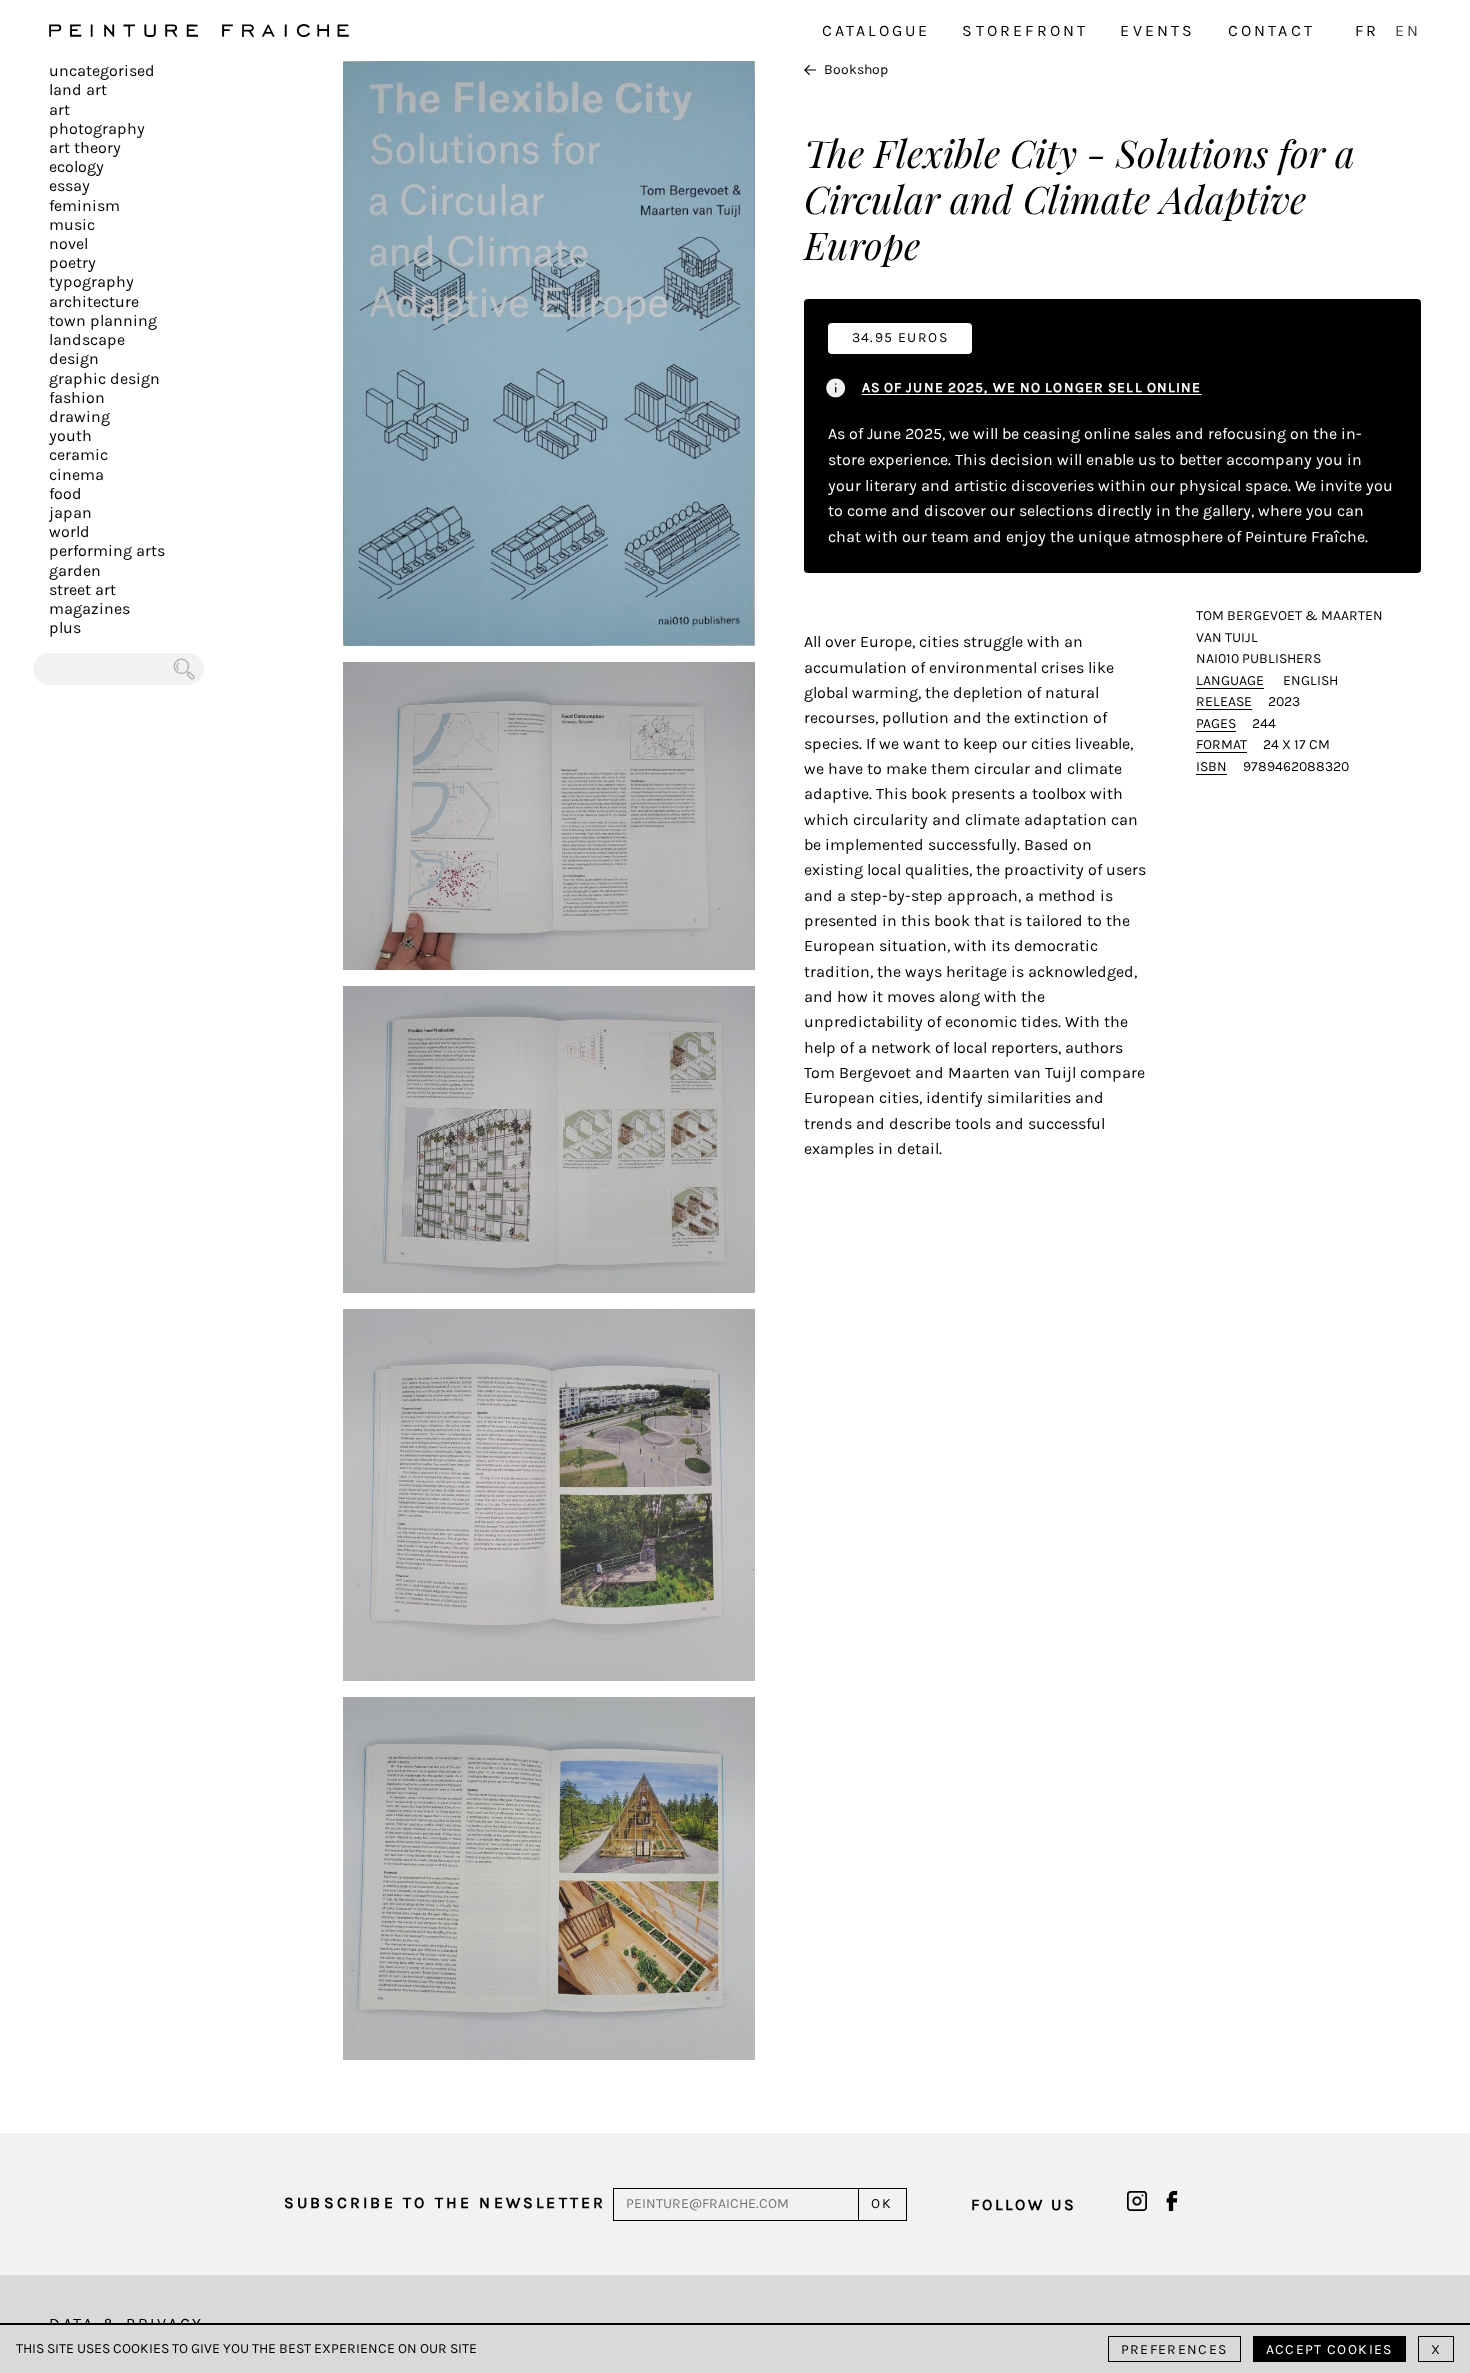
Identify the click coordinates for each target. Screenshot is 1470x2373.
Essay (69, 185)
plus (65, 627)
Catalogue (876, 30)
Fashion (77, 397)
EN (1408, 30)
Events (1157, 30)
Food (65, 493)
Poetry (72, 262)
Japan (70, 512)
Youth (70, 435)
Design (74, 358)
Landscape (87, 339)
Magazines (89, 608)
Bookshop (856, 69)
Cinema (76, 474)
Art (59, 109)
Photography (97, 128)
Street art (82, 589)
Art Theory (85, 147)
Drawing (79, 416)
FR (1367, 30)
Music (72, 224)
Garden (75, 570)
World (69, 531)
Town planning (103, 320)
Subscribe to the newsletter (445, 2202)
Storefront (1025, 30)
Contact (1271, 30)
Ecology (76, 166)
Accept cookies (1329, 2349)
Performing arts (107, 550)
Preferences (1174, 2349)
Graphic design (104, 378)
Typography (91, 281)
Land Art (78, 89)
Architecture (94, 301)
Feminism (84, 205)
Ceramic (78, 454)
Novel (68, 243)
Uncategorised (102, 70)
